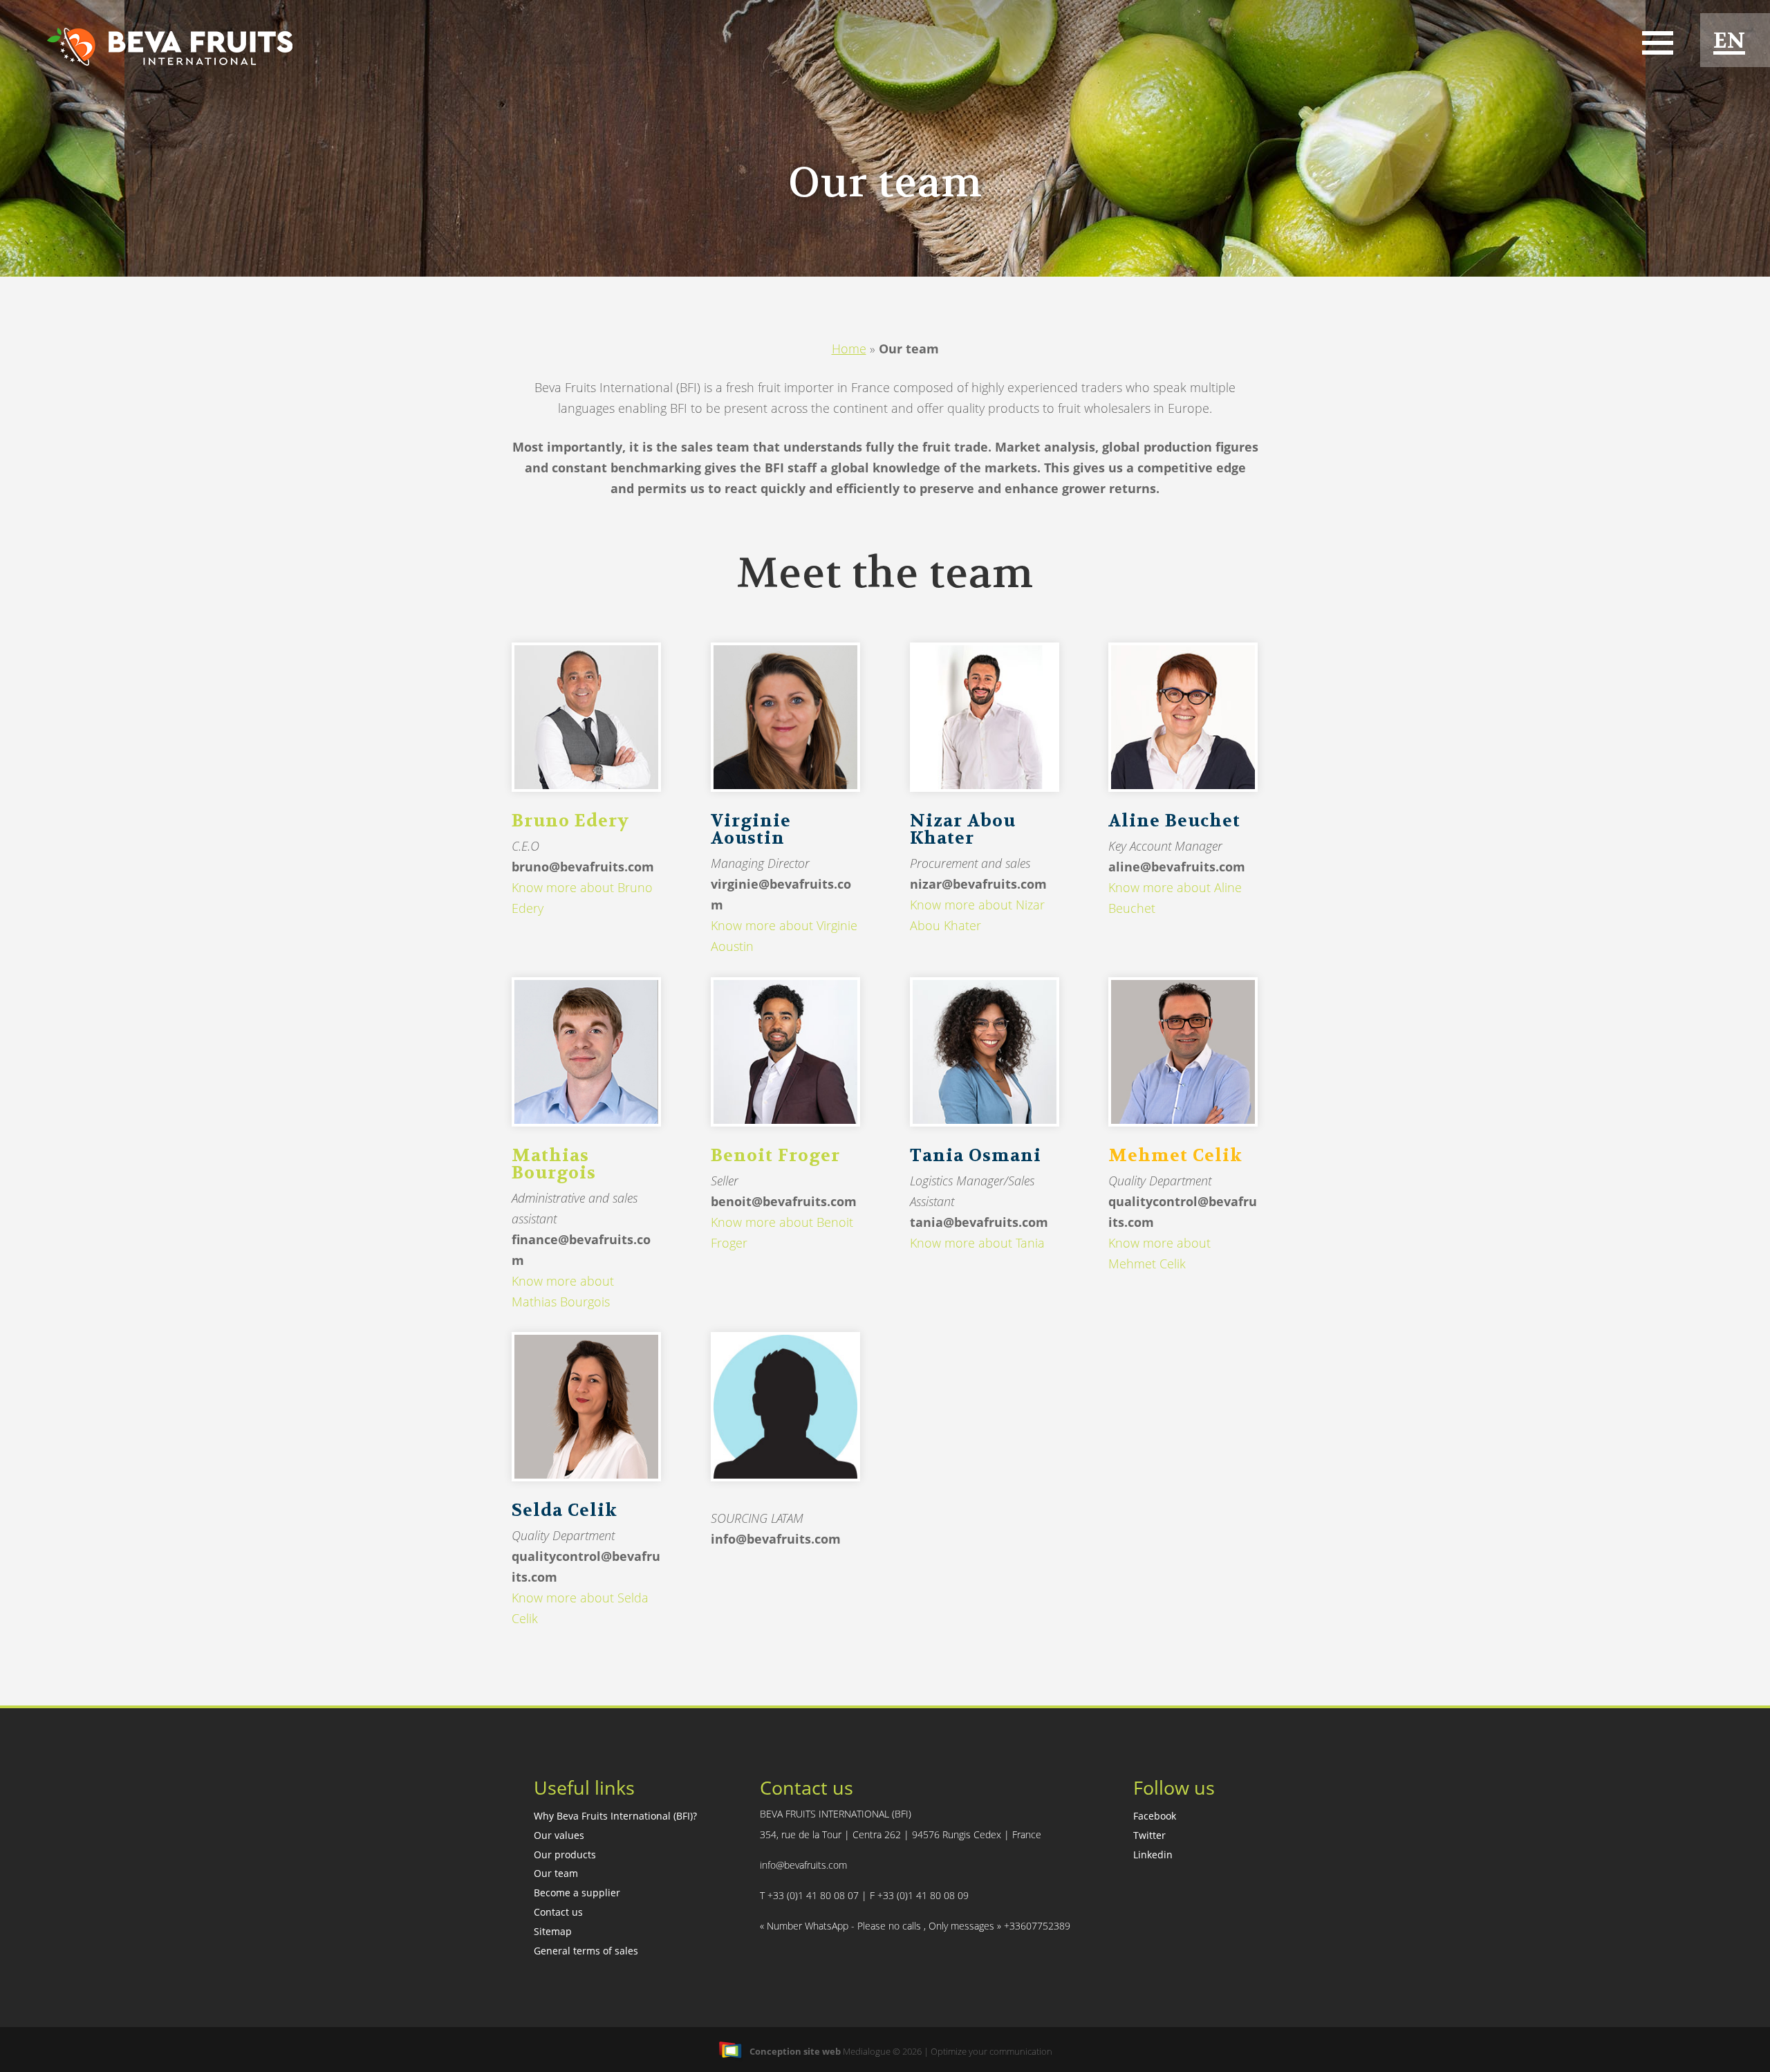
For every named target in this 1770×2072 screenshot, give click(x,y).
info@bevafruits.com (776, 1539)
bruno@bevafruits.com (583, 867)
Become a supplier (577, 1893)
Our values (559, 1835)
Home (849, 349)
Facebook (1155, 1816)
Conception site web (795, 2051)
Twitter (1149, 1835)
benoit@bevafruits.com (784, 1201)
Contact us (558, 1912)
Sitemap (553, 1931)
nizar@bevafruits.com (978, 884)
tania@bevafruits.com (979, 1222)
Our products (565, 1854)
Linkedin (1153, 1854)
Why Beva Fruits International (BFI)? (615, 1816)
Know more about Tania (977, 1243)
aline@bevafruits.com (1177, 867)
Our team (556, 1873)
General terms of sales (586, 1951)
